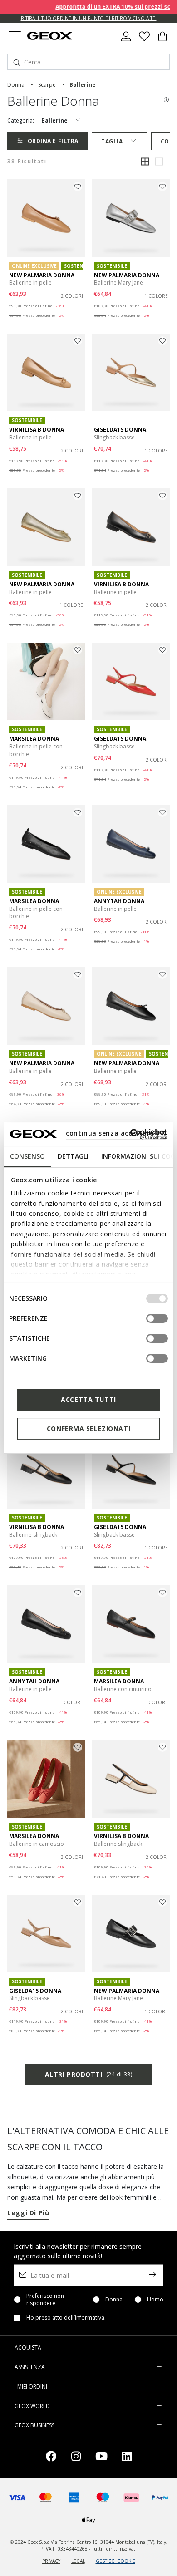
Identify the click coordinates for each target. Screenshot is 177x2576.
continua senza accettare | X (116, 1133)
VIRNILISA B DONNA (37, 430)
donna (16, 85)
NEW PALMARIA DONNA (42, 275)
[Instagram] (76, 2458)
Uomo (155, 2300)
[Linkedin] (127, 2458)
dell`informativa (84, 2318)
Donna (114, 2300)
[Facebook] (51, 2458)
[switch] (157, 1318)
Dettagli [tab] (73, 1156)
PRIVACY (51, 2561)
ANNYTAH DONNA (119, 901)
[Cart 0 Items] (162, 40)
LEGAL (78, 2561)
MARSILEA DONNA (34, 739)
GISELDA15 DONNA (120, 430)
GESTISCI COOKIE (116, 2561)
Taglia (112, 141)
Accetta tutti (88, 1399)
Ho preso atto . (66, 2318)
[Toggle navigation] (15, 37)
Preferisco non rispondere (45, 2300)
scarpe (47, 85)
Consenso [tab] (27, 1156)
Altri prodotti (88, 2074)
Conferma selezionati (88, 1428)
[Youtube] (101, 2458)
